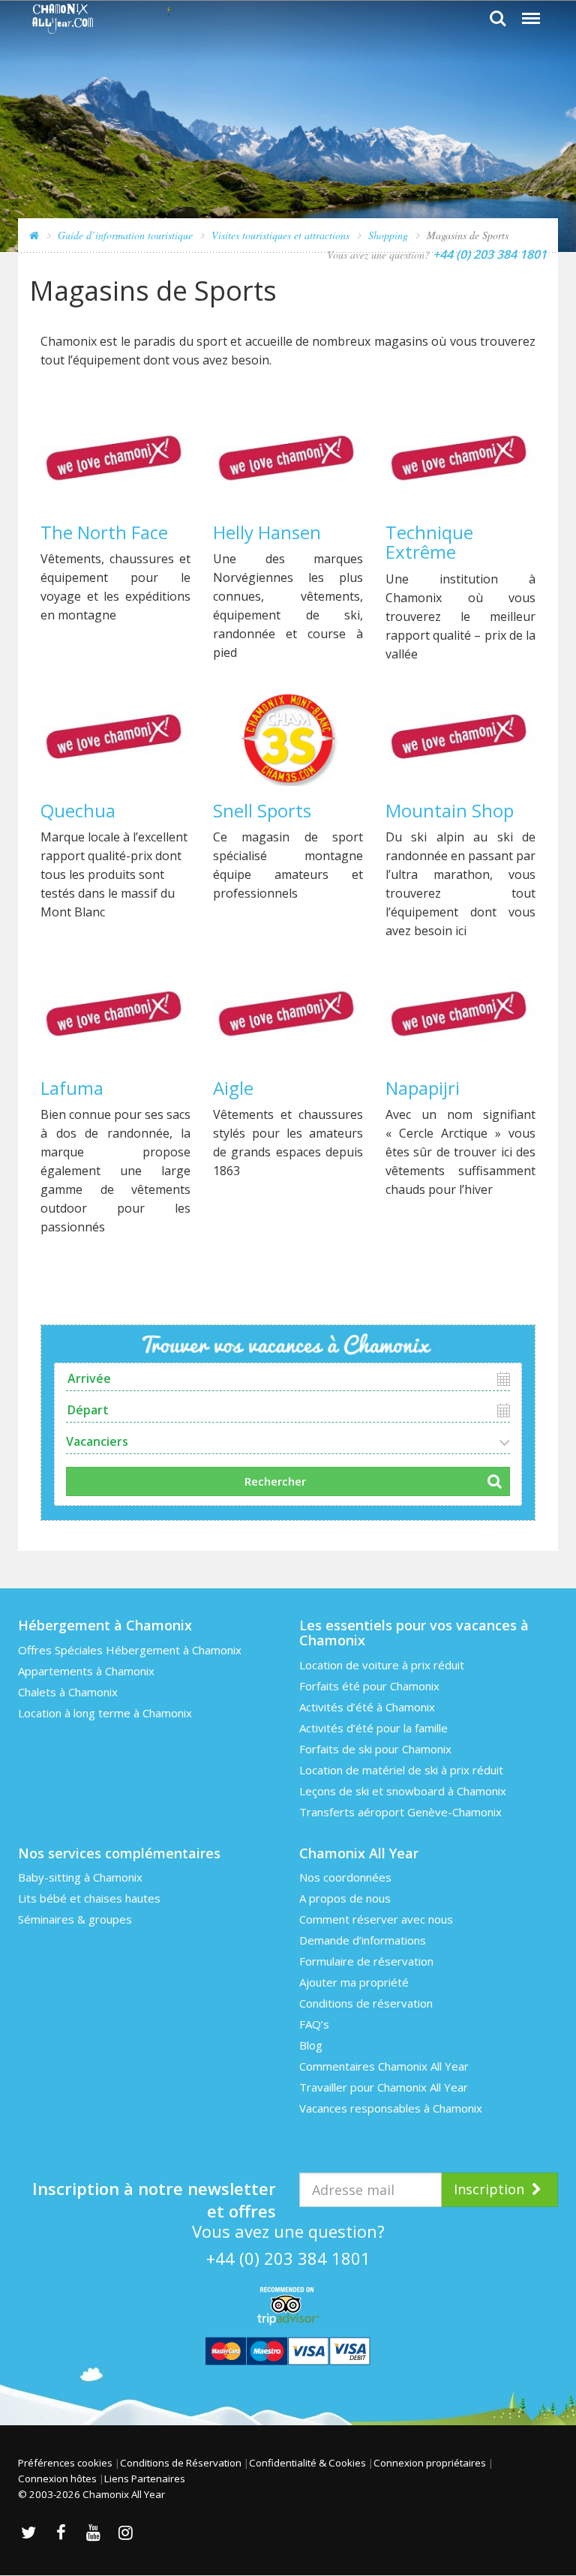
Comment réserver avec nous (376, 1919)
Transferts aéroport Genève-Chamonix (400, 1812)
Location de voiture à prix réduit (382, 1665)
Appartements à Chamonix (86, 1671)
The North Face (104, 532)
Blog (311, 2045)
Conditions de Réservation (181, 2463)
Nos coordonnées (345, 1877)
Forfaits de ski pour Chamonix (375, 1749)
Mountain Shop (450, 810)
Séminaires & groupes (75, 1919)
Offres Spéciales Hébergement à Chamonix (130, 1650)
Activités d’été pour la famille (373, 1728)
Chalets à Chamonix (68, 1692)
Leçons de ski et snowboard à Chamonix (403, 1791)
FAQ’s (314, 2024)
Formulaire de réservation (366, 1961)
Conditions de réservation (366, 2003)
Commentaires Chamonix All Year (384, 2066)
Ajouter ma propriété (354, 1982)
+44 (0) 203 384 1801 (288, 2258)
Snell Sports (262, 810)
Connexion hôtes (57, 2479)
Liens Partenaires (145, 2479)
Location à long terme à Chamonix (105, 1713)
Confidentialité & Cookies (307, 2463)
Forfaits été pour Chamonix (369, 1686)
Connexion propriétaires (430, 2463)
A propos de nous (345, 1898)
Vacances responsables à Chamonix (391, 2108)
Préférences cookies (65, 2463)
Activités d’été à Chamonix (367, 1707)
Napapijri (423, 1088)
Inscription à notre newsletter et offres (154, 2192)
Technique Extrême (429, 542)
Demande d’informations (363, 1940)
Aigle (233, 1088)
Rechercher (275, 1481)
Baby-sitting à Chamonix (80, 1877)
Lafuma (72, 1088)
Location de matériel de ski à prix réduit (401, 1770)
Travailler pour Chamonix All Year (384, 2087)
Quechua (78, 810)
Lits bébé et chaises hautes (89, 1898)
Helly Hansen (267, 532)
